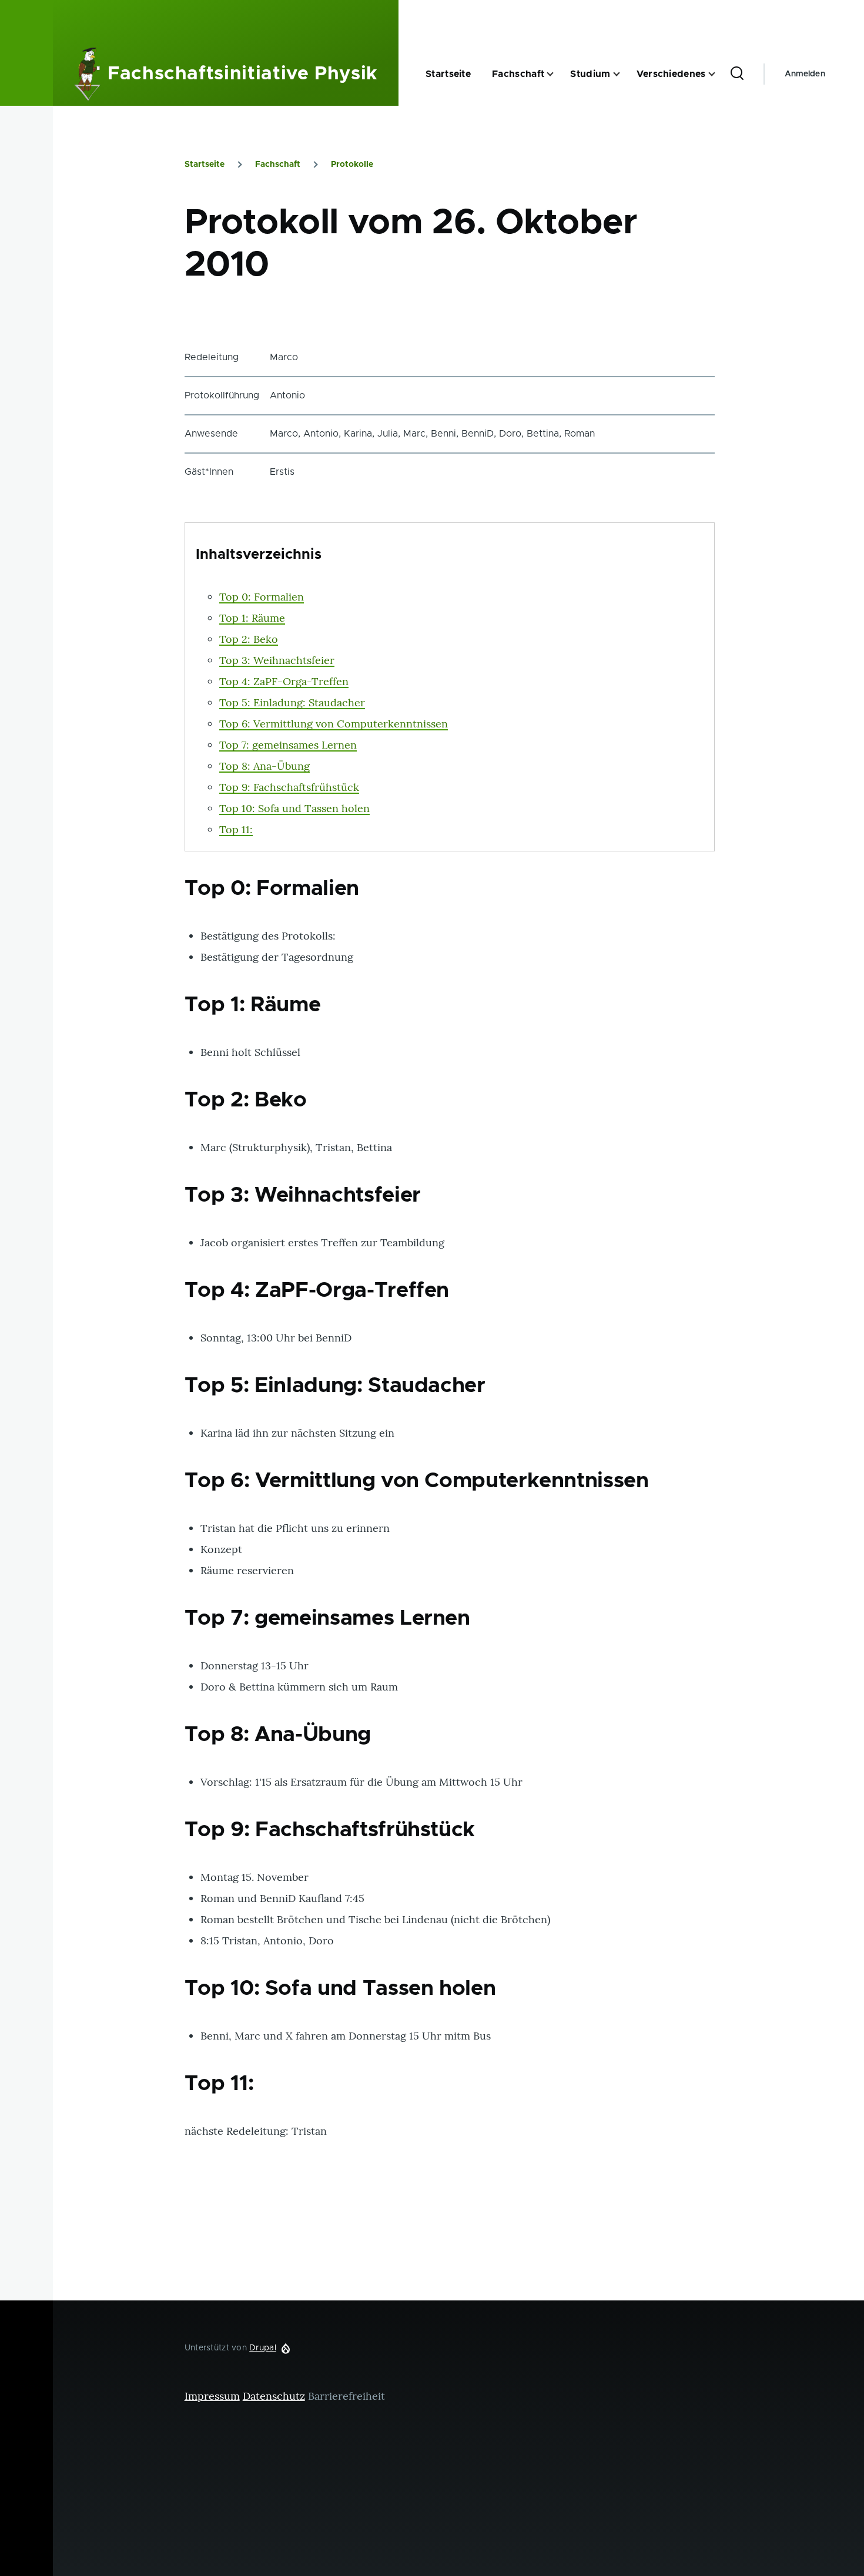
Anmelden (805, 74)
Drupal (263, 2348)
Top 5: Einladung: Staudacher (292, 702)
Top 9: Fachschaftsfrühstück (289, 787)
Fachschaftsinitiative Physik (242, 74)
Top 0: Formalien (262, 597)
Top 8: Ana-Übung (264, 766)
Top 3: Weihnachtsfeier (277, 660)
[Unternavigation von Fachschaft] (557, 74)
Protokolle (352, 165)
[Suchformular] (737, 74)
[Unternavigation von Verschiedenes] (719, 74)
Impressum (212, 2396)
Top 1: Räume (252, 618)
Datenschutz (274, 2396)
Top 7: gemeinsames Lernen (288, 745)
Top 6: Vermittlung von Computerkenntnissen (334, 724)
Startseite (205, 165)
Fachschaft (278, 165)
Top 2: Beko (249, 639)
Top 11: (236, 829)
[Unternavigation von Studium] (624, 74)
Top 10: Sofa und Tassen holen (294, 808)
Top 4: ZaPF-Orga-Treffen (284, 681)
